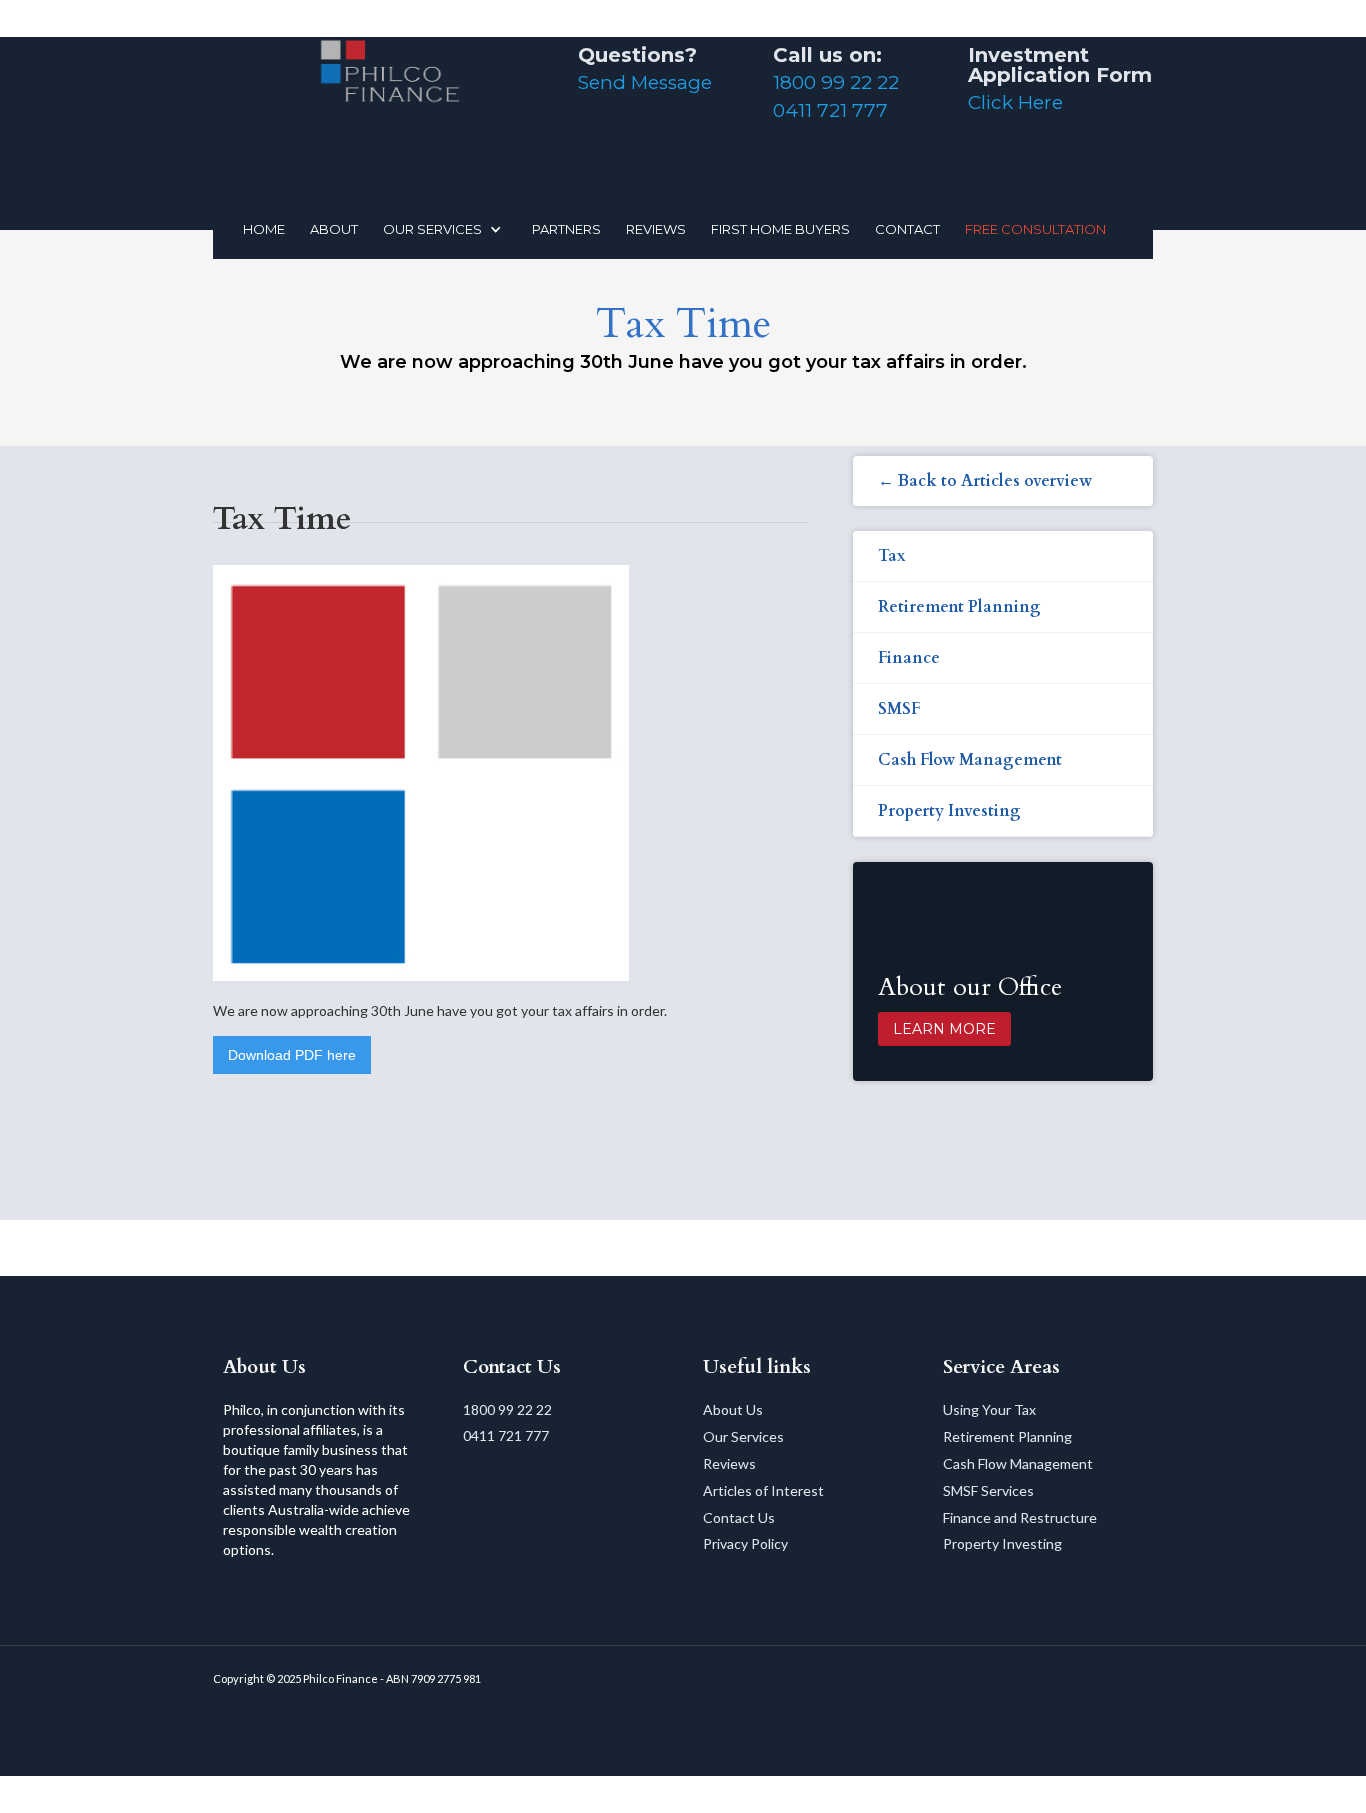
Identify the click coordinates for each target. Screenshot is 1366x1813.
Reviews (729, 1463)
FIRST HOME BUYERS (780, 229)
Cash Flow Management (970, 760)
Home (264, 229)
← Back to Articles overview (985, 481)
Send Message (645, 82)
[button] (447, 229)
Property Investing (949, 811)
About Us (733, 1409)
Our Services (743, 1436)
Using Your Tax (989, 1409)
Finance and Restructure (1020, 1517)
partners (566, 229)
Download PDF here (292, 1055)
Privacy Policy (745, 1543)
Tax (892, 556)
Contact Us (739, 1517)
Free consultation (1035, 229)
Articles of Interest (763, 1490)
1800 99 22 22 (836, 82)
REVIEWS (656, 229)
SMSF (899, 709)
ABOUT (334, 229)
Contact (907, 229)
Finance (909, 658)
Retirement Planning (959, 607)
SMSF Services (988, 1490)
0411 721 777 (830, 110)
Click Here (1015, 102)
